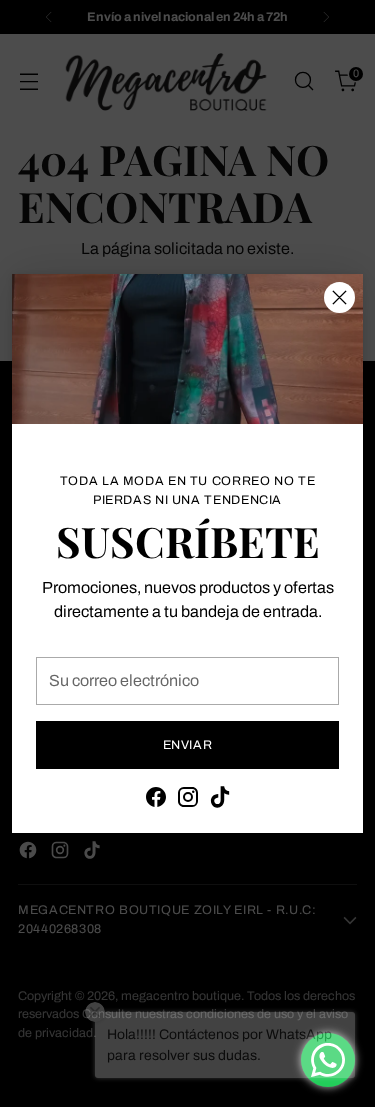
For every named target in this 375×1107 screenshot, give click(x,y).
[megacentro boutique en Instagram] (188, 800)
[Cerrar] (339, 297)
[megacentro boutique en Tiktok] (220, 800)
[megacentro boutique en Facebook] (156, 800)
